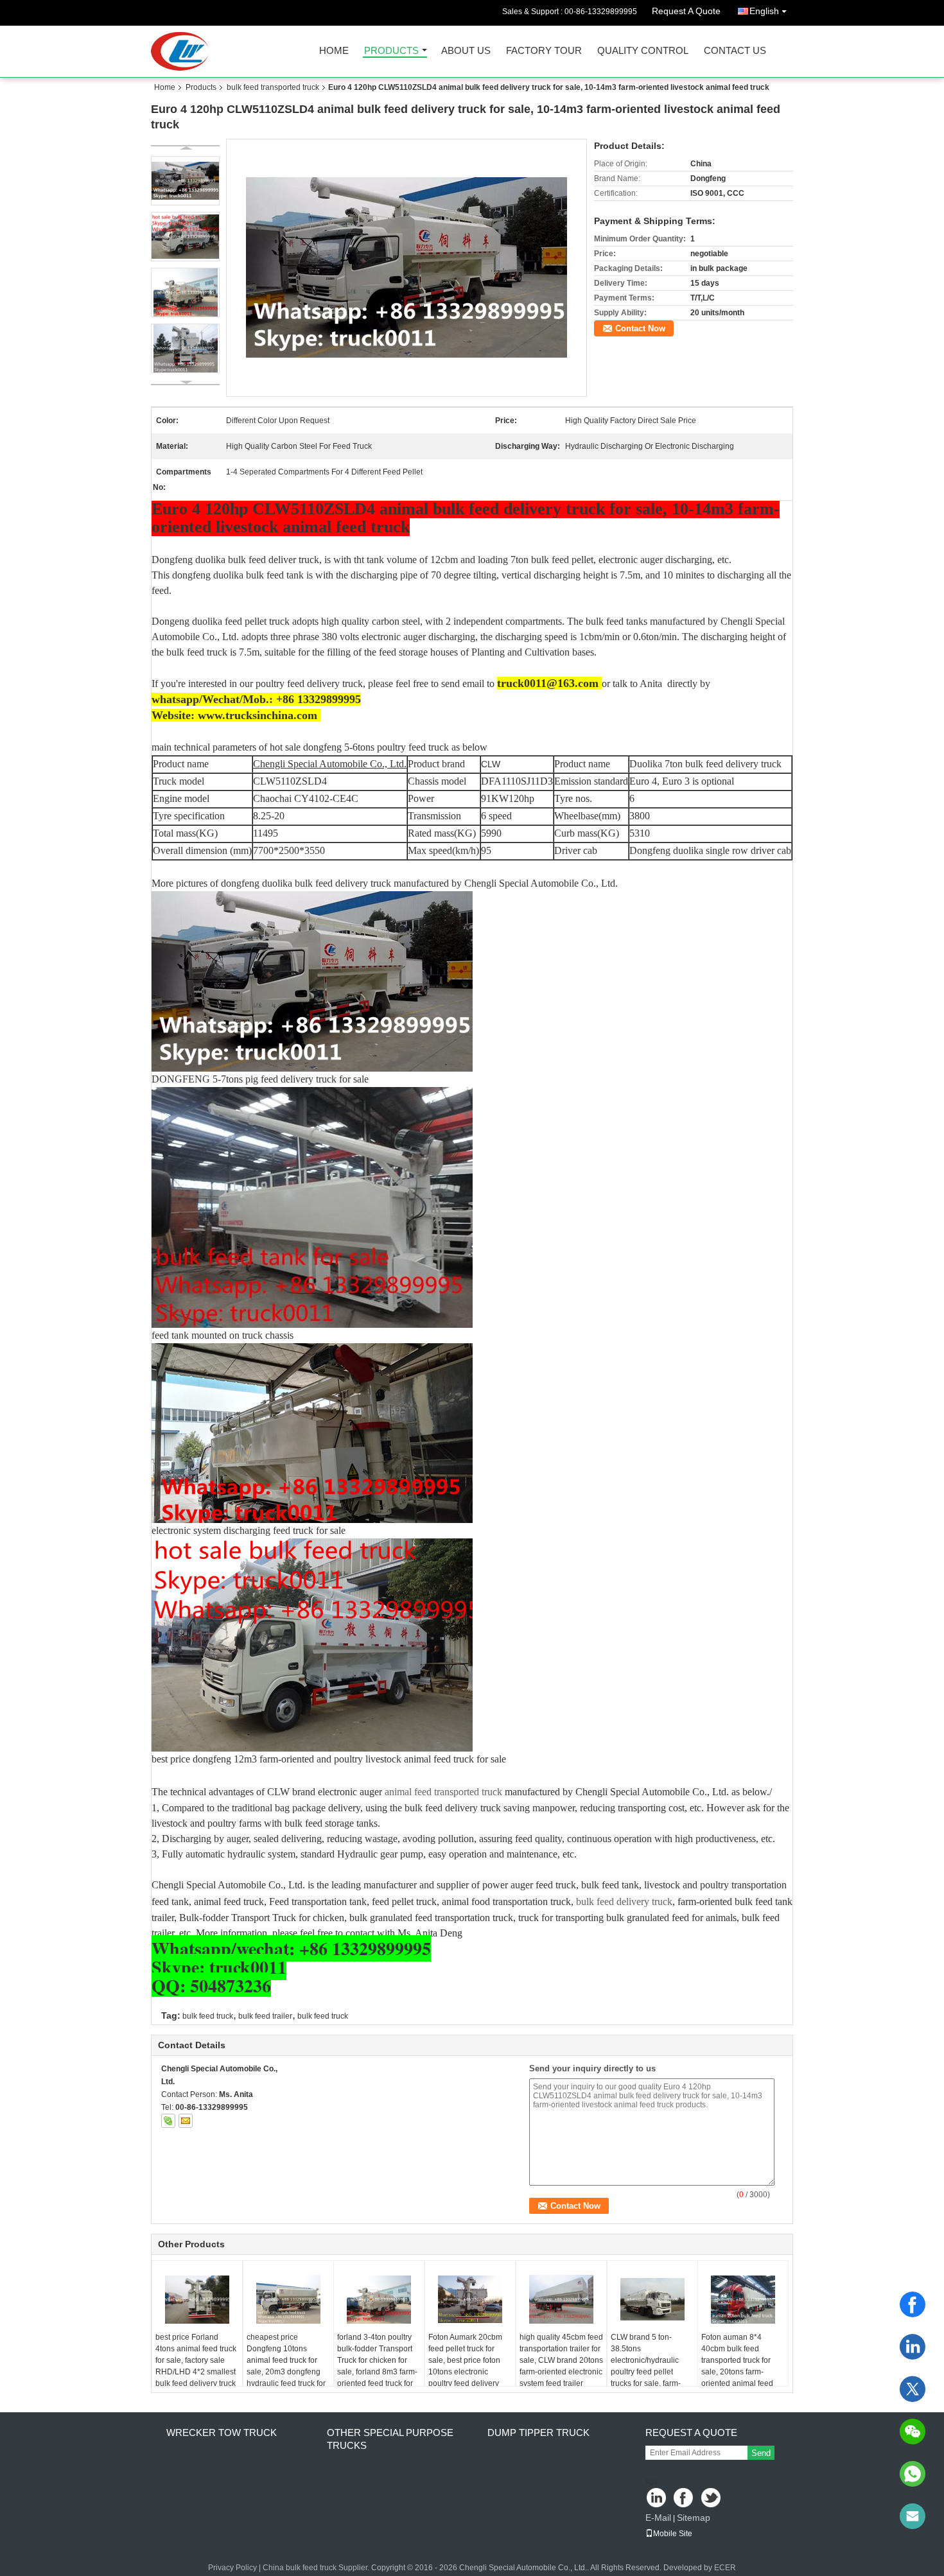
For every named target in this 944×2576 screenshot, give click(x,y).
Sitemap (694, 2518)
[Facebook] (913, 2304)
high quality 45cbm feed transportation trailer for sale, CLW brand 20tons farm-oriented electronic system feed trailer (561, 2360)
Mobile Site (673, 2534)
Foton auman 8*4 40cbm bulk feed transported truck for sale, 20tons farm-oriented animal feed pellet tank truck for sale (745, 2366)
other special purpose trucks (390, 2439)
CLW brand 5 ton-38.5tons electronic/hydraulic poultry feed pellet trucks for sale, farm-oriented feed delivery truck (649, 2372)
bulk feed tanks (616, 621)
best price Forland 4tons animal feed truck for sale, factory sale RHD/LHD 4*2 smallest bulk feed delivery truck (196, 2360)
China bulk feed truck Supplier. (317, 2568)
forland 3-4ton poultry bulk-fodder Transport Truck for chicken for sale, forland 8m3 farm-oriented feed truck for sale (377, 2366)
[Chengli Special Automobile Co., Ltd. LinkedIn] (657, 2499)
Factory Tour (544, 51)
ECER (725, 2568)
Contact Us (735, 51)
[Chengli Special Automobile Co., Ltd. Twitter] (712, 2499)
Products (391, 51)
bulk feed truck (208, 2016)
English (764, 11)
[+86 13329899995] (913, 2474)
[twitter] (913, 2389)
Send (761, 2453)
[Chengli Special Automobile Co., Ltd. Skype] (168, 2121)
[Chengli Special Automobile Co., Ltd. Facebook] (684, 2499)
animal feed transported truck (442, 1792)
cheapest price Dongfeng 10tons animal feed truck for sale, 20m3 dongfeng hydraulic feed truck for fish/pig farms (286, 2366)
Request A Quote (686, 11)
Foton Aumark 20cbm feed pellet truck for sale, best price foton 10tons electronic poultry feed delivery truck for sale (465, 2366)
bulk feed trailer (265, 2016)
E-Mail (658, 2518)
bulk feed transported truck (273, 87)
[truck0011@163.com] (913, 2516)
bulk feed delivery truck (624, 1902)
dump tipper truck (538, 2432)
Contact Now (640, 328)
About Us (466, 51)
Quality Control (643, 51)
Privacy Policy (232, 2568)
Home (334, 51)
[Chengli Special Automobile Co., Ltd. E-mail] (186, 2121)
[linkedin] (913, 2347)
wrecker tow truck (222, 2432)
